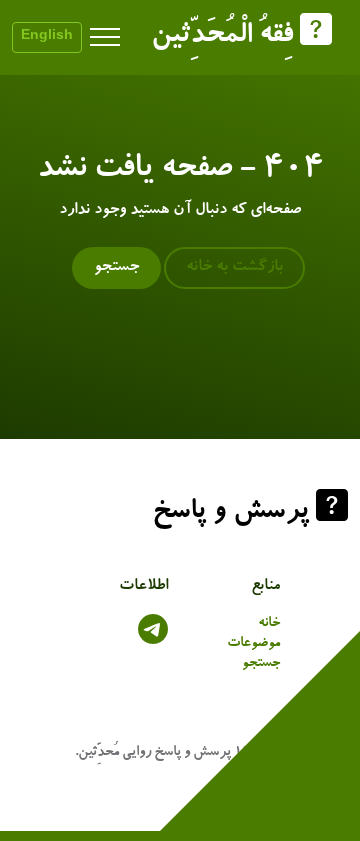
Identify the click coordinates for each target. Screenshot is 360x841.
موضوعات (253, 644)
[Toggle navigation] (105, 37)
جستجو (116, 268)
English (47, 37)
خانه (269, 624)
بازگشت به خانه (234, 268)
